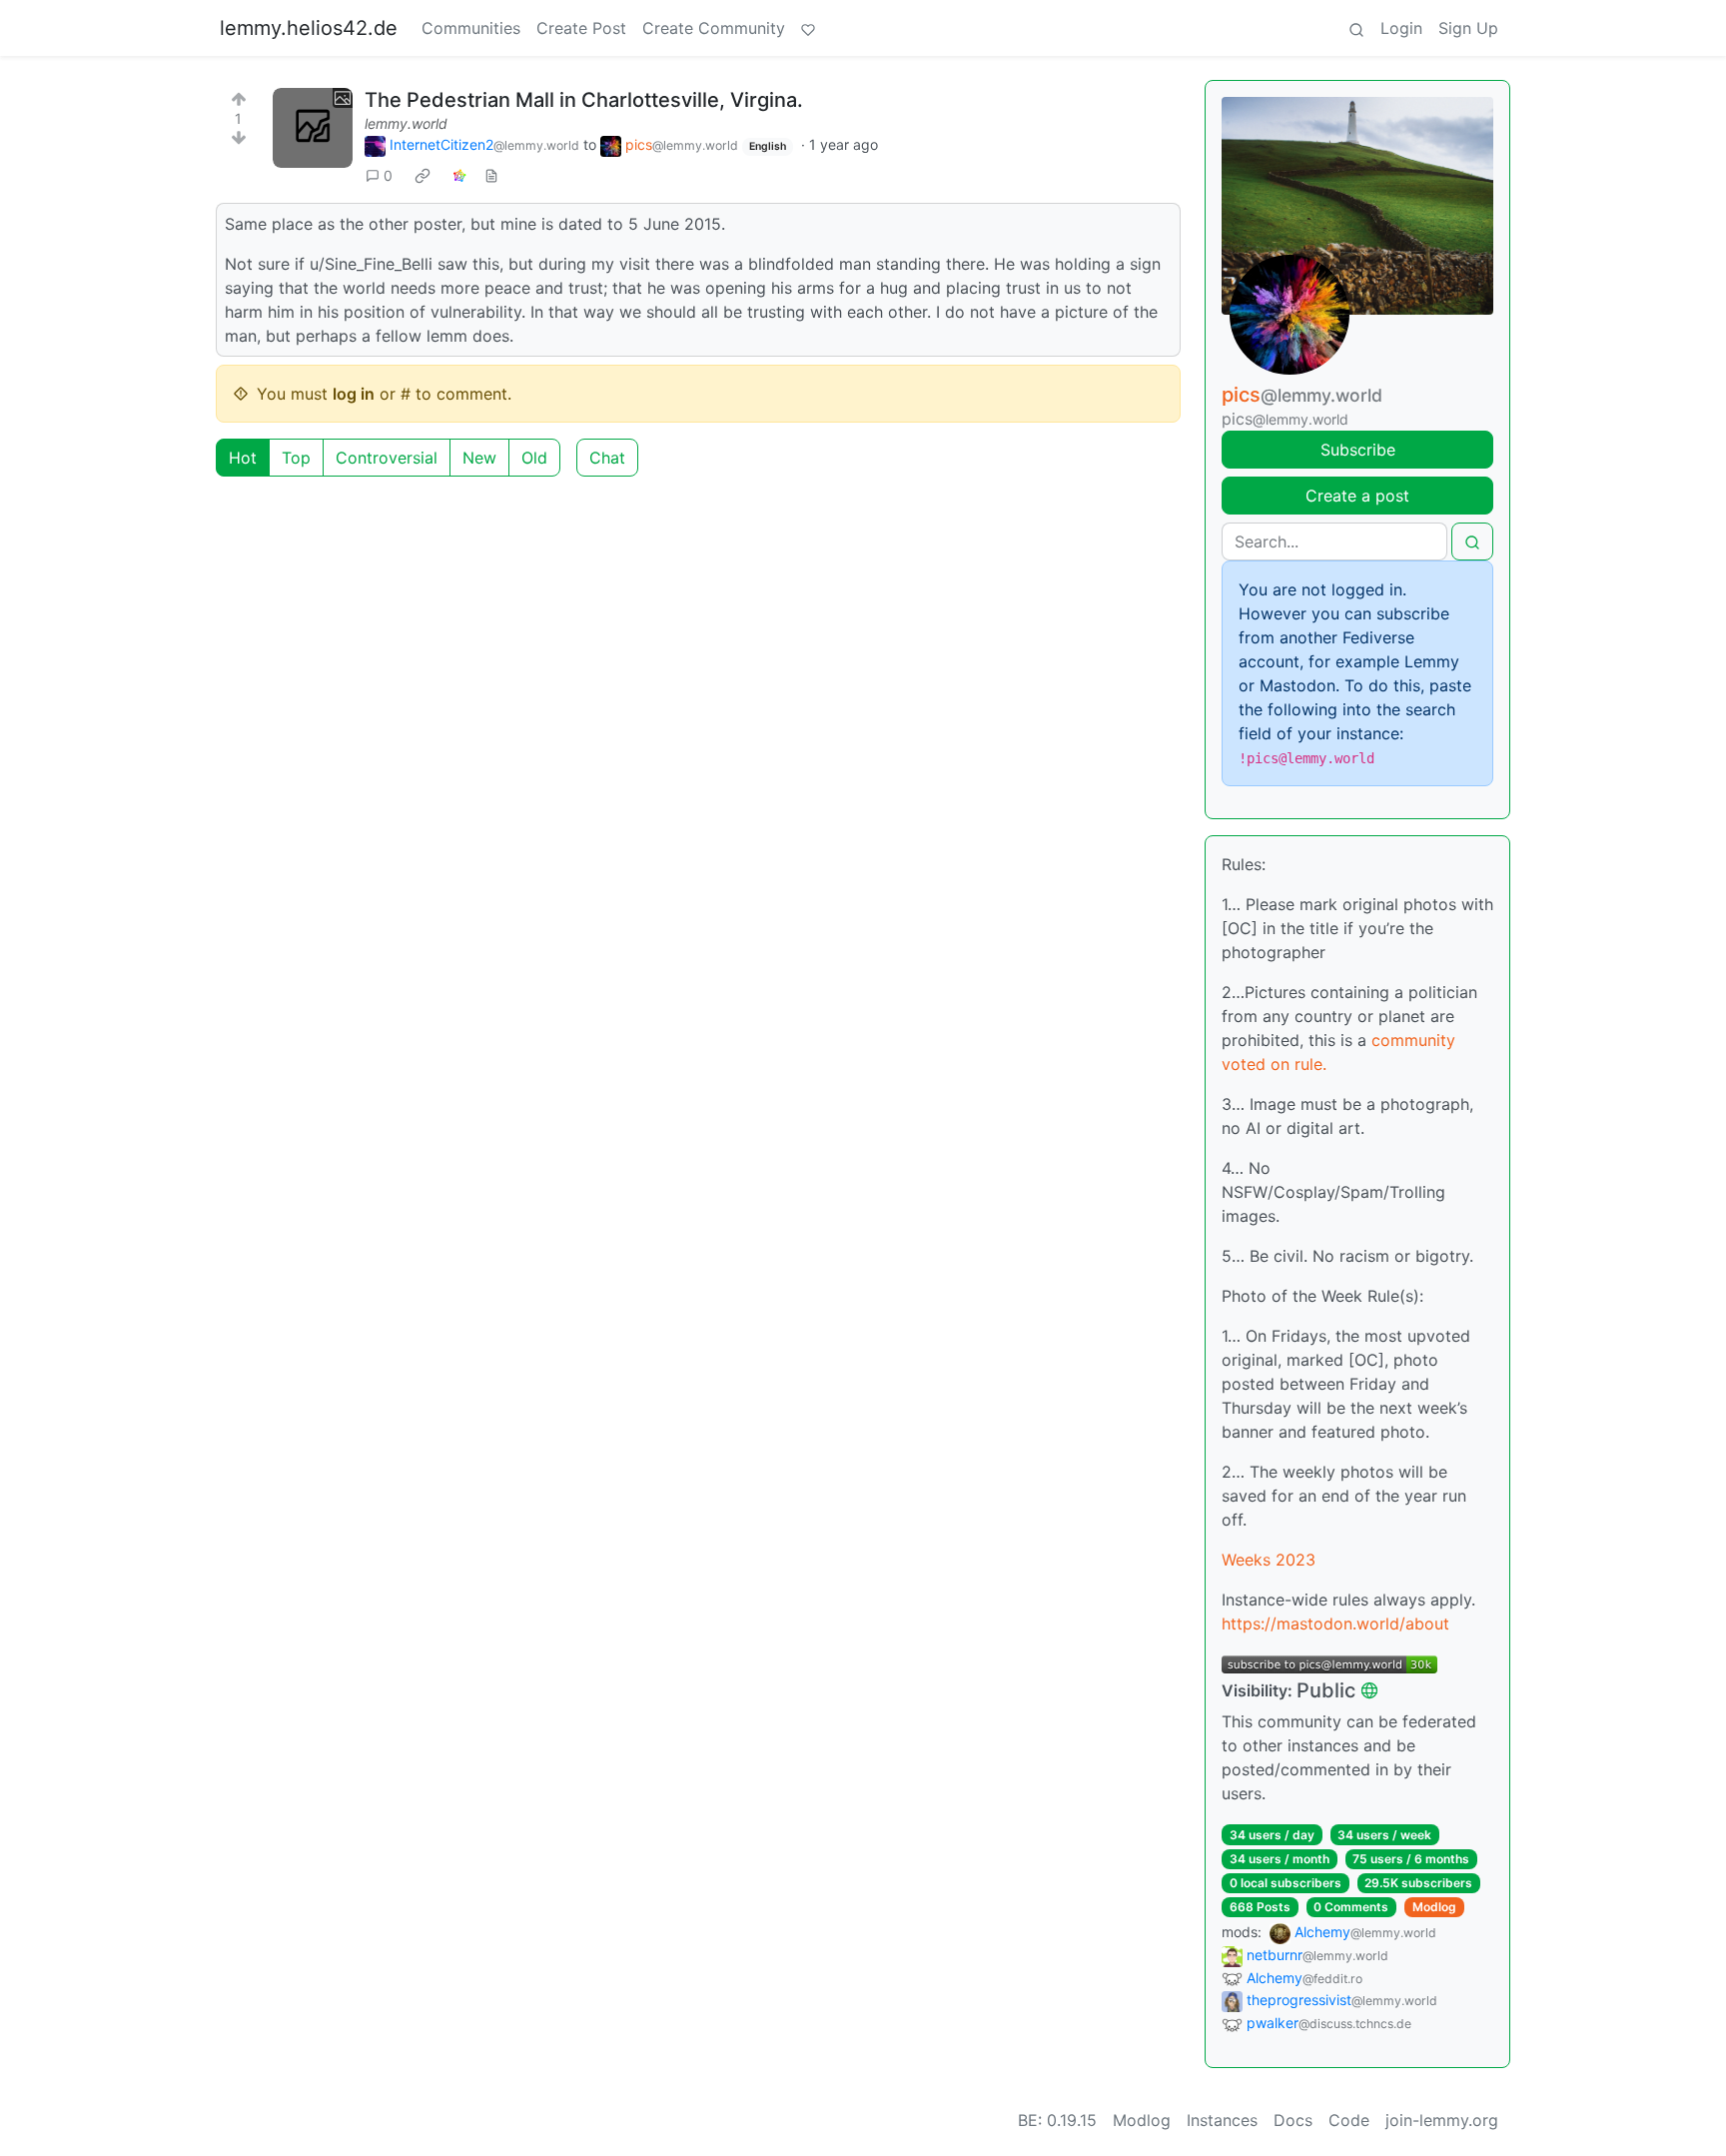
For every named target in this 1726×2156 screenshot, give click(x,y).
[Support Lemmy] (808, 28)
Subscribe (1358, 450)
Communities (471, 28)
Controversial (387, 458)
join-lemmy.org (1442, 2120)
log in (354, 394)
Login (1401, 28)
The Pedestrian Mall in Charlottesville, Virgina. (584, 100)
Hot (243, 458)
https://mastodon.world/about (1335, 1623)
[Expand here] (313, 128)
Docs (1293, 2120)
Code (1349, 2120)
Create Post (581, 28)
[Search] (1356, 28)
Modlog (1434, 1907)
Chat (607, 458)
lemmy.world (406, 123)
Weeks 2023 (1269, 1560)
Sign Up (1468, 28)
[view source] (491, 175)
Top (296, 458)
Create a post (1357, 496)
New (479, 458)
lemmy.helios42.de (309, 28)
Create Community (714, 28)
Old (534, 458)
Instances (1222, 2120)
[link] (423, 176)
